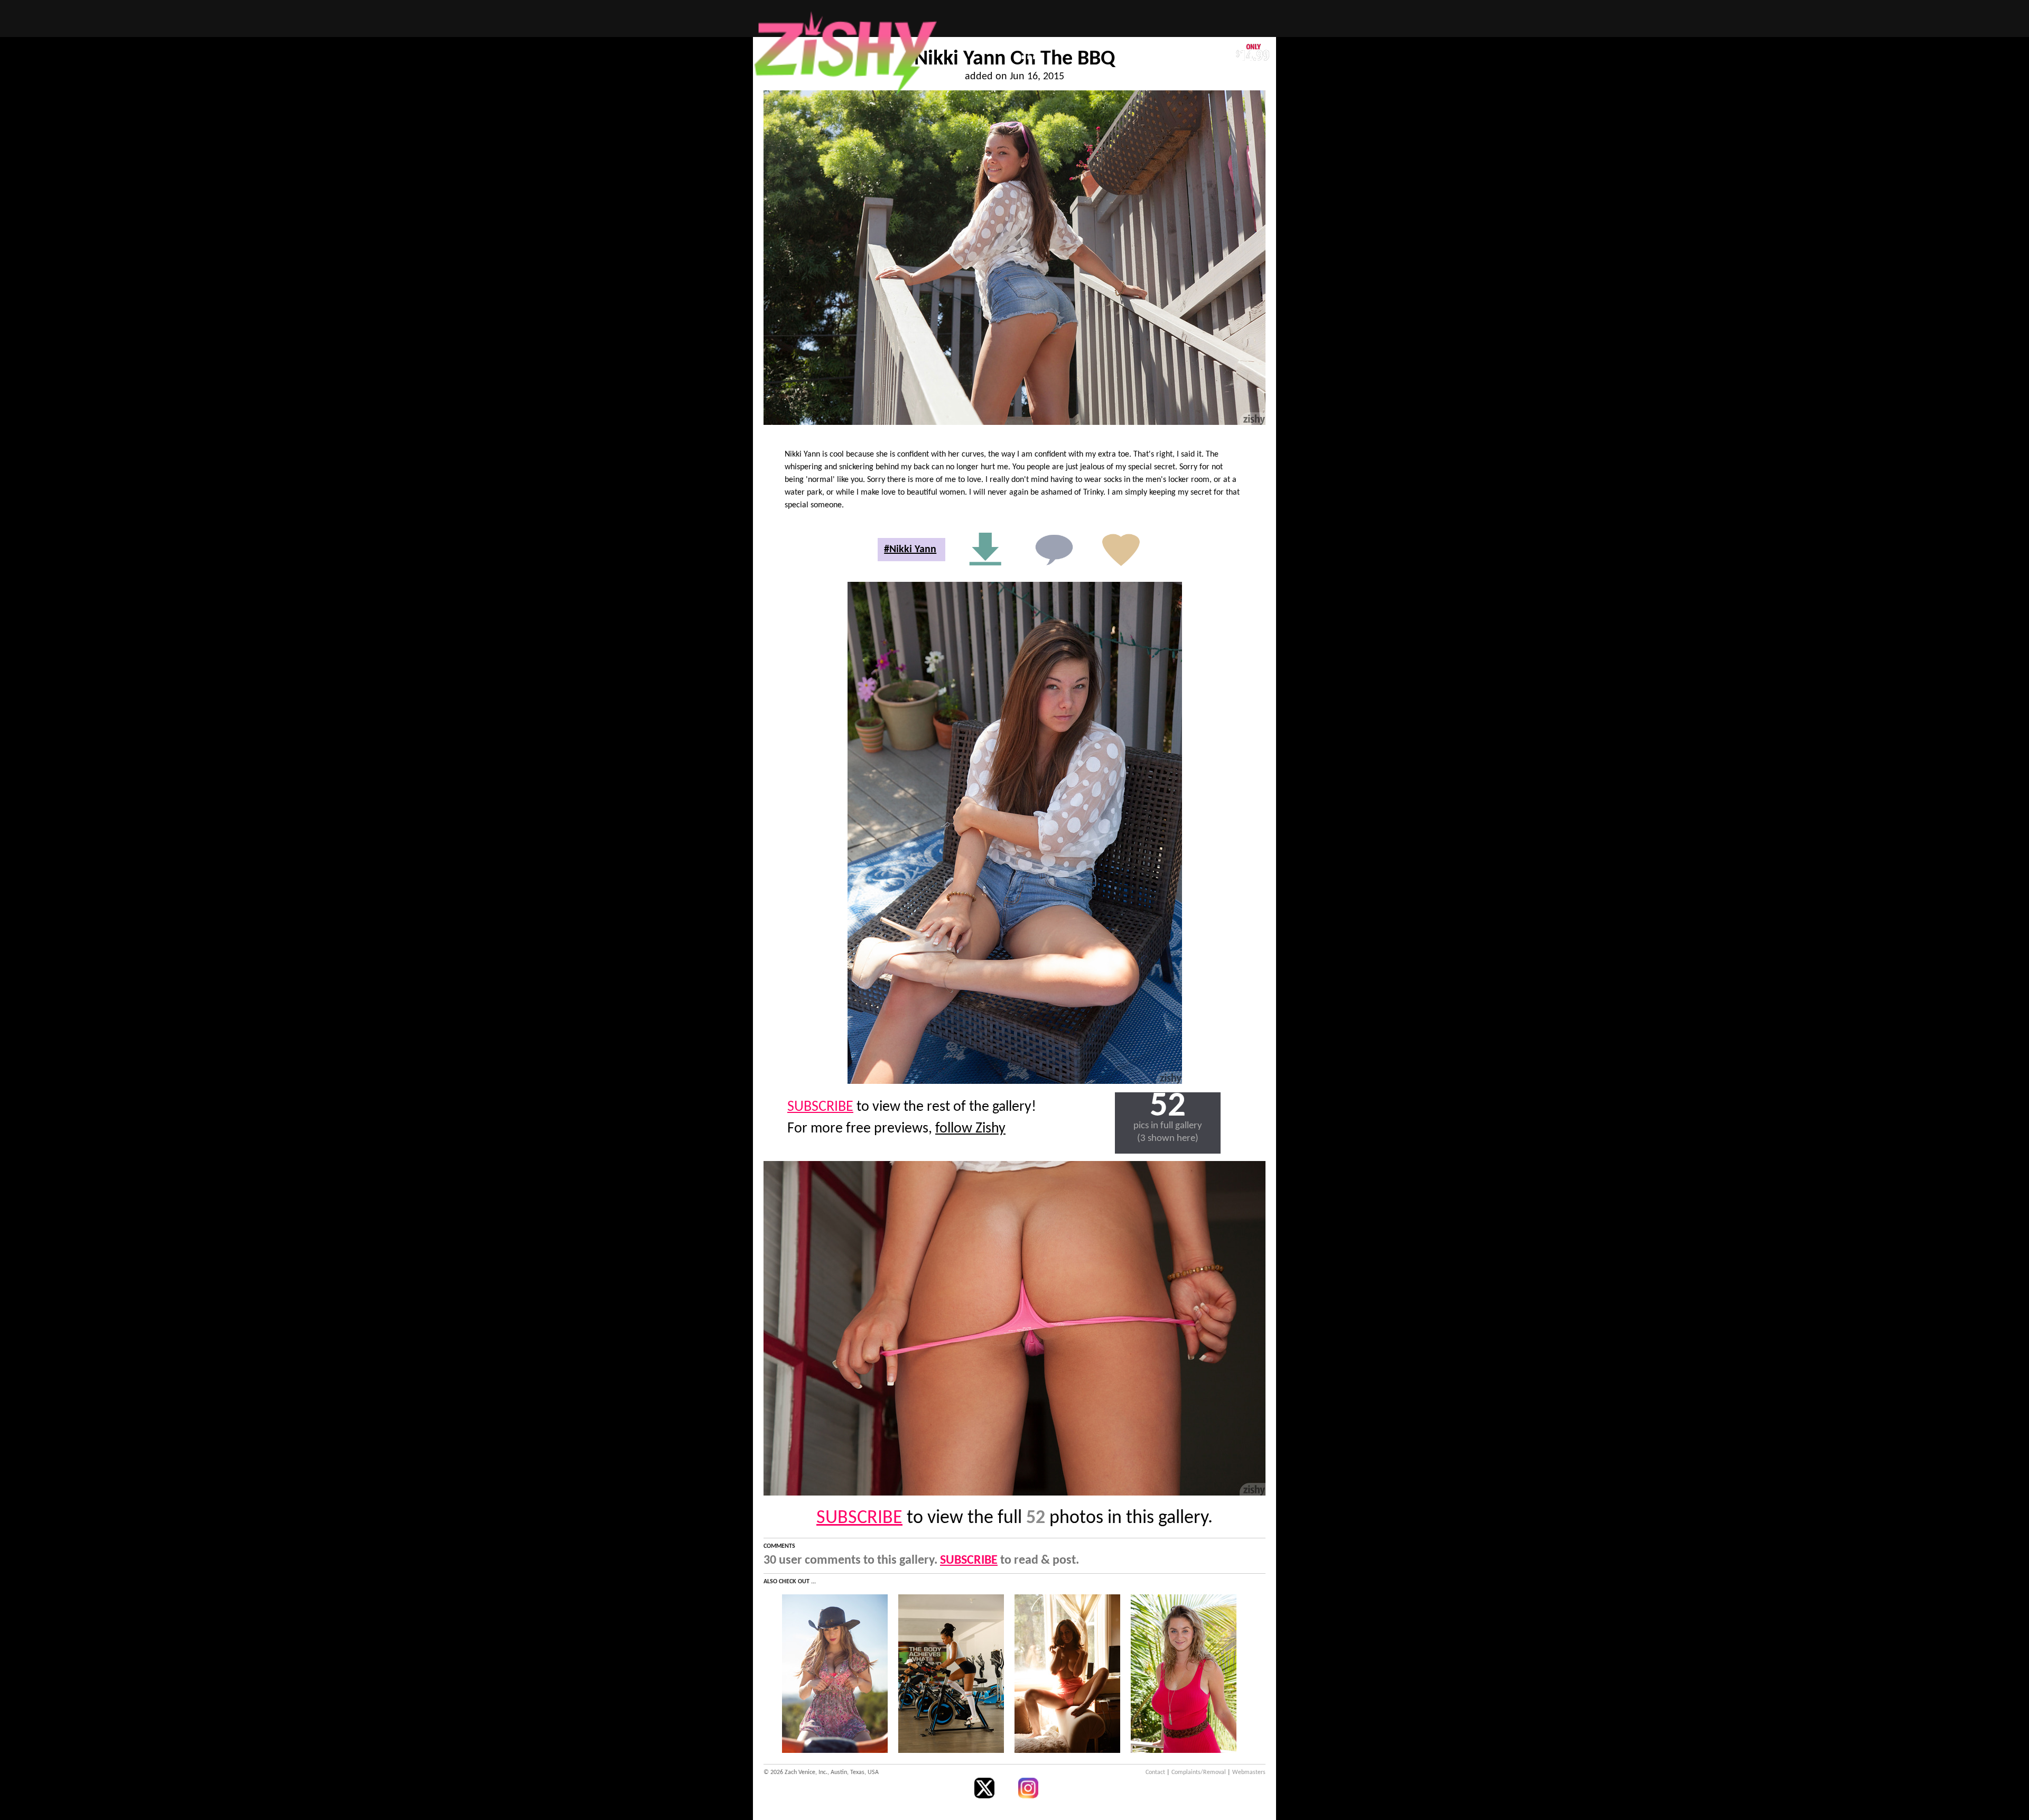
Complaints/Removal (1199, 1772)
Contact (1155, 1772)
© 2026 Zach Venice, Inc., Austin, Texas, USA (821, 1772)
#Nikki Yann (910, 550)
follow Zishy (970, 1129)
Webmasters (1249, 1772)
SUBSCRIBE (820, 1107)
